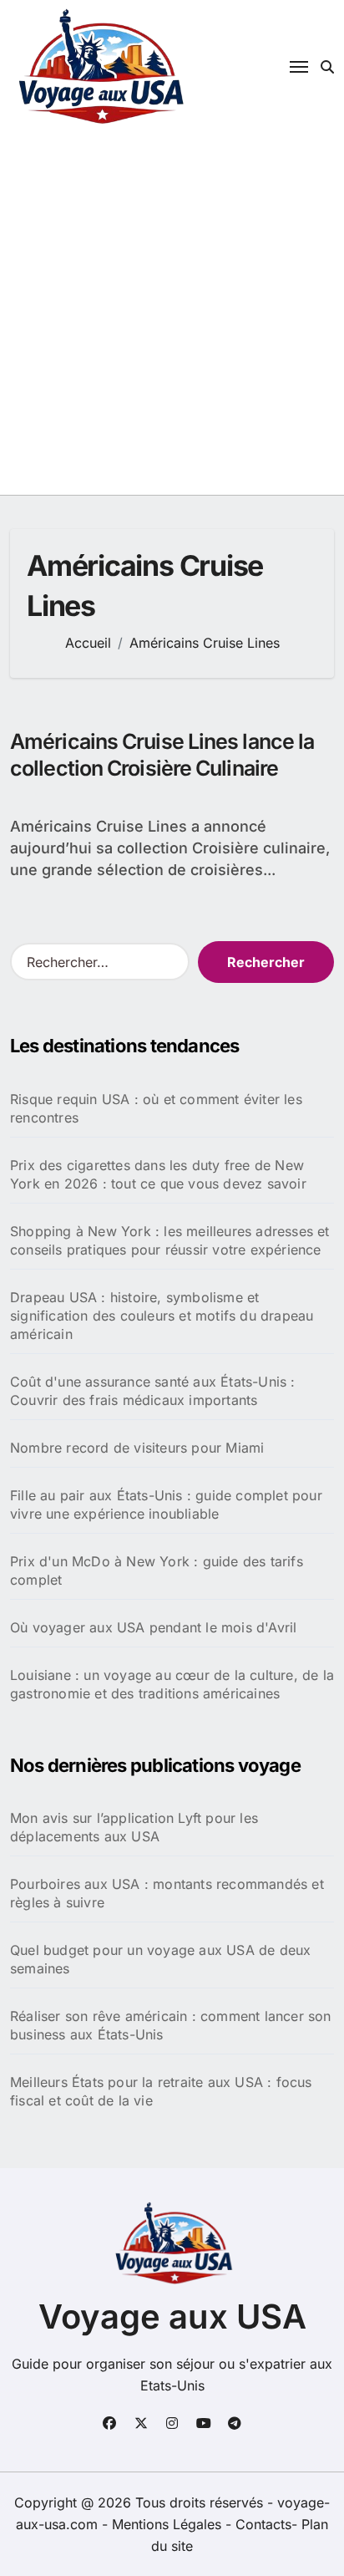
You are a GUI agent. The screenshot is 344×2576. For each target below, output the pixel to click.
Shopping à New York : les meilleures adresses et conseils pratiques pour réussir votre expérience (170, 1240)
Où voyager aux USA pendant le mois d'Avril (153, 1627)
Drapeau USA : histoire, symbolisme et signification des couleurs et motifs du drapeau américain (162, 1316)
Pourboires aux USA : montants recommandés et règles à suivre (167, 1893)
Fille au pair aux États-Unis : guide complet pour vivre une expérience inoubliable (166, 1504)
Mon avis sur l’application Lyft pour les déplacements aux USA (134, 1827)
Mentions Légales (169, 2524)
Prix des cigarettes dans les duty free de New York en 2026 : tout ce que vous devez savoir (158, 1174)
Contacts (263, 2524)
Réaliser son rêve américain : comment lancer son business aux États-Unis (171, 2025)
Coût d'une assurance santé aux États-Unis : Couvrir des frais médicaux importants (153, 1391)
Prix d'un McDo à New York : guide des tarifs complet (157, 1571)
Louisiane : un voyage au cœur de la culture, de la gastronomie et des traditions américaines (172, 1684)
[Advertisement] (172, 314)
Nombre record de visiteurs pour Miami (137, 1448)
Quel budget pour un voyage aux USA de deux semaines (160, 1959)
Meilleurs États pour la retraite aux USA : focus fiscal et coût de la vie (161, 2091)
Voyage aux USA (172, 2316)
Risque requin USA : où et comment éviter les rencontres (156, 1108)
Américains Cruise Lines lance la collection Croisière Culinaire (162, 755)
